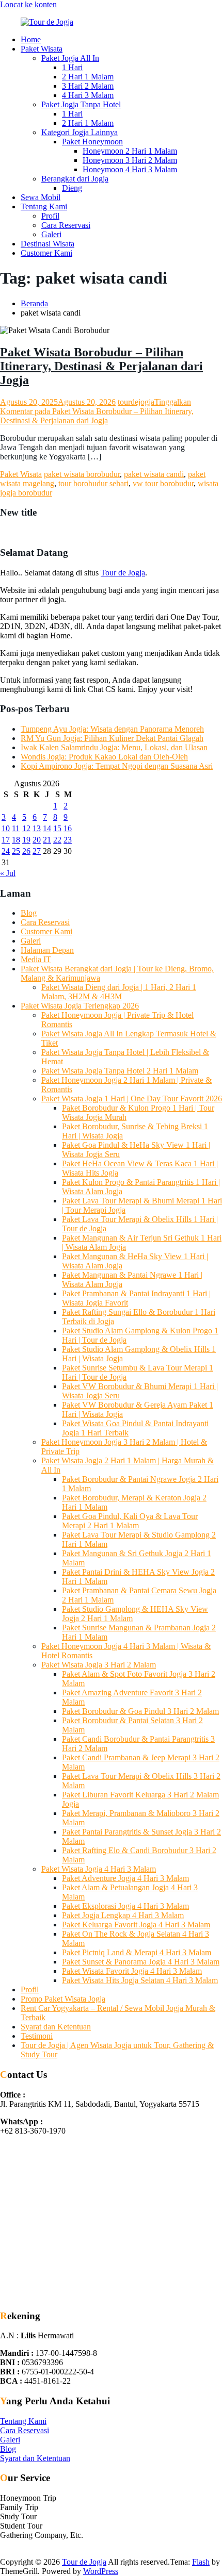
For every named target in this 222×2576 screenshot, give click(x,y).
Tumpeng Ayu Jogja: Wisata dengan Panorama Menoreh (112, 729)
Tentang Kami (44, 207)
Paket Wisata (42, 49)
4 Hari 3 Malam (88, 95)
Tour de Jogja (123, 573)
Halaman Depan (47, 950)
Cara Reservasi (66, 225)
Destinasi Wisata (47, 244)
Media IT (36, 959)
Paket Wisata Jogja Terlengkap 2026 (80, 1006)
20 (37, 840)
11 (16, 828)
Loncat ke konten (28, 4)
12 (26, 828)
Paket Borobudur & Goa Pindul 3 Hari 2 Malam (140, 1711)
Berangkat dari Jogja (75, 179)
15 (57, 828)
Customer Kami (46, 253)
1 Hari (72, 67)
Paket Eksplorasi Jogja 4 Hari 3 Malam (125, 1906)
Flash (201, 2562)
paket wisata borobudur (82, 474)
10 (6, 828)
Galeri (51, 234)
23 (68, 840)
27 (37, 851)
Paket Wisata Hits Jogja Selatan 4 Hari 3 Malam (140, 1980)
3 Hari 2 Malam (88, 86)
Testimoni (37, 2036)
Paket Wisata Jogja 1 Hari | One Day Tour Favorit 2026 (132, 1099)
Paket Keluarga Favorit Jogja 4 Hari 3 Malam (136, 1925)
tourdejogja (136, 402)
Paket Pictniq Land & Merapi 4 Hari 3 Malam (137, 1952)
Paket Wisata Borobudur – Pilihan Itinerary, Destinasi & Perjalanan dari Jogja (101, 366)
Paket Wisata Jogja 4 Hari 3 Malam (99, 1869)
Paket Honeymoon (92, 142)
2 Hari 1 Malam (88, 77)
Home (31, 39)
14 (47, 828)
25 (16, 851)
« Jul (8, 873)
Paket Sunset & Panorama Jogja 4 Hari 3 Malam (141, 1962)
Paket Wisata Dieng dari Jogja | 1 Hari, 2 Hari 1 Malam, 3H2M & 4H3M (119, 992)
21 (47, 840)
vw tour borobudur (163, 483)
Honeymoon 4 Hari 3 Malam (130, 169)
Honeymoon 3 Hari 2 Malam (130, 160)
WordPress (101, 2571)
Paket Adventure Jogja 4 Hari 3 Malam (125, 1878)
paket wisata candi (154, 474)
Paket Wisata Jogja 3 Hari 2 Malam (99, 1665)
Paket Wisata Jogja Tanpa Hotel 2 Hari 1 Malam (120, 1071)
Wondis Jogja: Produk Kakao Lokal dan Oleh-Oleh (104, 757)
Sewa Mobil (41, 197)
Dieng (72, 188)
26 (26, 851)
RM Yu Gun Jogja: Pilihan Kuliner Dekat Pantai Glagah (112, 738)
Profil (50, 216)
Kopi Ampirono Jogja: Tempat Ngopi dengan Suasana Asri (117, 766)
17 (6, 840)
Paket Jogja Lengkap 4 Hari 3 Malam (123, 1915)
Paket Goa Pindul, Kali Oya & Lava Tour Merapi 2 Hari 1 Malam (130, 1521)
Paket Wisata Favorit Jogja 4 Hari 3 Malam (132, 1971)
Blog (29, 913)
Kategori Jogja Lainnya (80, 132)
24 (6, 851)
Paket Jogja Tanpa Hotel (81, 104)
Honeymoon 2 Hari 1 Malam (130, 151)
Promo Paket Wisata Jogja (63, 1999)
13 (37, 828)
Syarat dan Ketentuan (56, 2027)
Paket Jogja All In (70, 58)
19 (26, 840)
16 (68, 828)
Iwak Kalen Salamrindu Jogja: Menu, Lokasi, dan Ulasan (114, 747)
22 (57, 840)
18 (16, 840)
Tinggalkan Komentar (97, 411)
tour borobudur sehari (93, 483)
